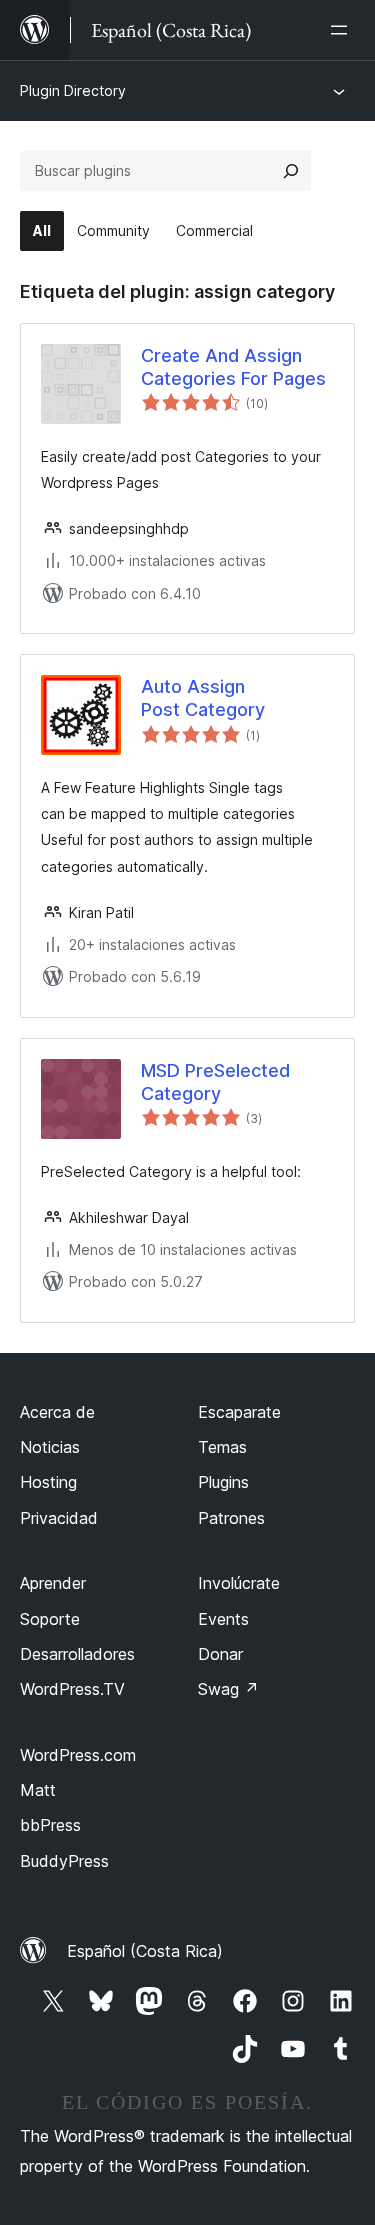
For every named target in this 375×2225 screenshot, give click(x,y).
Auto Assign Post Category (203, 698)
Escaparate (239, 1412)
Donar (220, 1654)
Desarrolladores (77, 1654)
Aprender (53, 1583)
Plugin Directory (73, 90)
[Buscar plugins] (291, 171)
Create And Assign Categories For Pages (233, 367)
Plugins (223, 1482)
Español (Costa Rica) (145, 1951)
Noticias (50, 1447)
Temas (222, 1447)
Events (223, 1619)
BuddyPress (64, 1861)
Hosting (48, 1482)
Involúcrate (239, 1583)
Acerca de (57, 1412)
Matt (38, 1790)
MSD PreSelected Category (215, 1082)
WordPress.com (78, 1755)
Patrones (231, 1518)
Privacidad (59, 1518)
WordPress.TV (72, 1689)
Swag (228, 1689)
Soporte (50, 1619)
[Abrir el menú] (343, 30)
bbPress (50, 1825)
